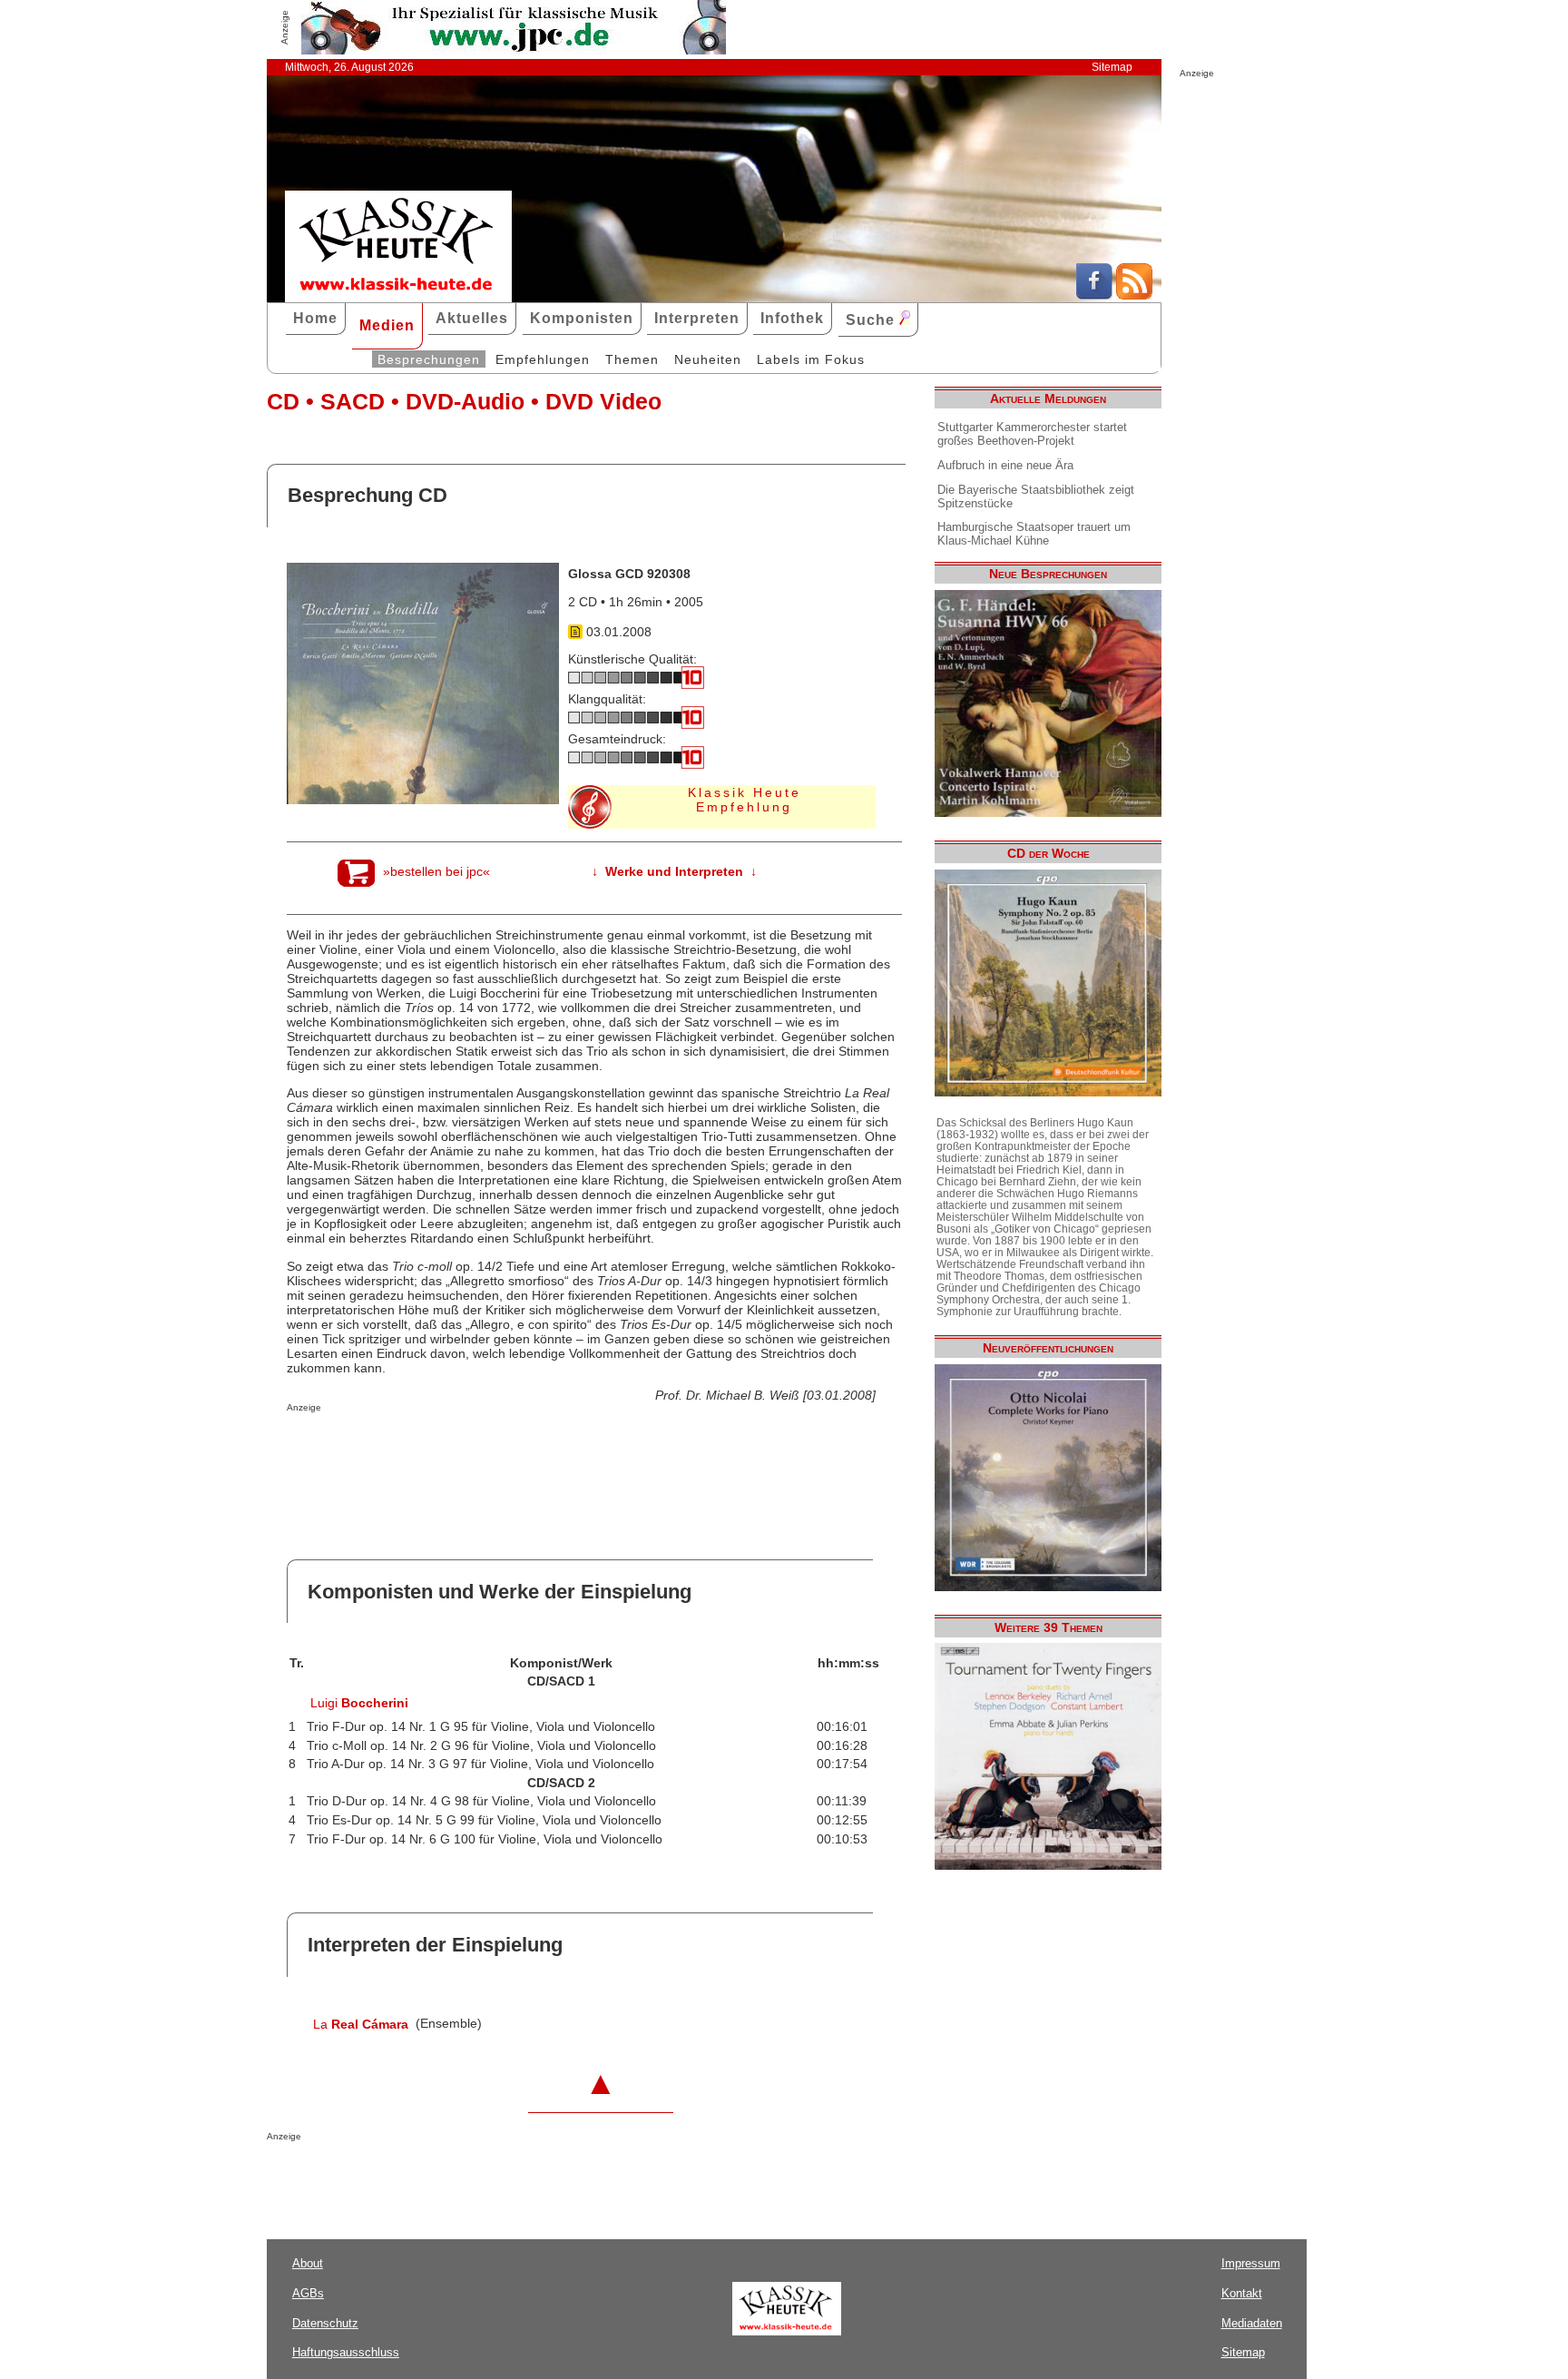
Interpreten (697, 318)
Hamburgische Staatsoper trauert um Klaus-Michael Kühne (1034, 534)
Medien (387, 325)
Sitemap (1112, 67)
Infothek (792, 318)
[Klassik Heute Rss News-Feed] (1134, 295)
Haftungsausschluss (346, 2352)
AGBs (308, 2293)
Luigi (359, 1703)
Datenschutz (325, 2323)
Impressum (1251, 2263)
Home (315, 318)
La (361, 2024)
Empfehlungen (543, 359)
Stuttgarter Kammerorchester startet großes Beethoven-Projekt (1032, 434)
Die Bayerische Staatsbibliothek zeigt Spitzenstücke (1036, 496)
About (308, 2263)
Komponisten (582, 318)
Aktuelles (472, 318)
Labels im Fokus (811, 359)
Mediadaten (1252, 2323)
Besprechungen (429, 359)
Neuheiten (708, 359)
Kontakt (1242, 2293)
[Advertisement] (499, 1449)
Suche (872, 320)
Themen (632, 359)
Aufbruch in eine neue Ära (1005, 465)
